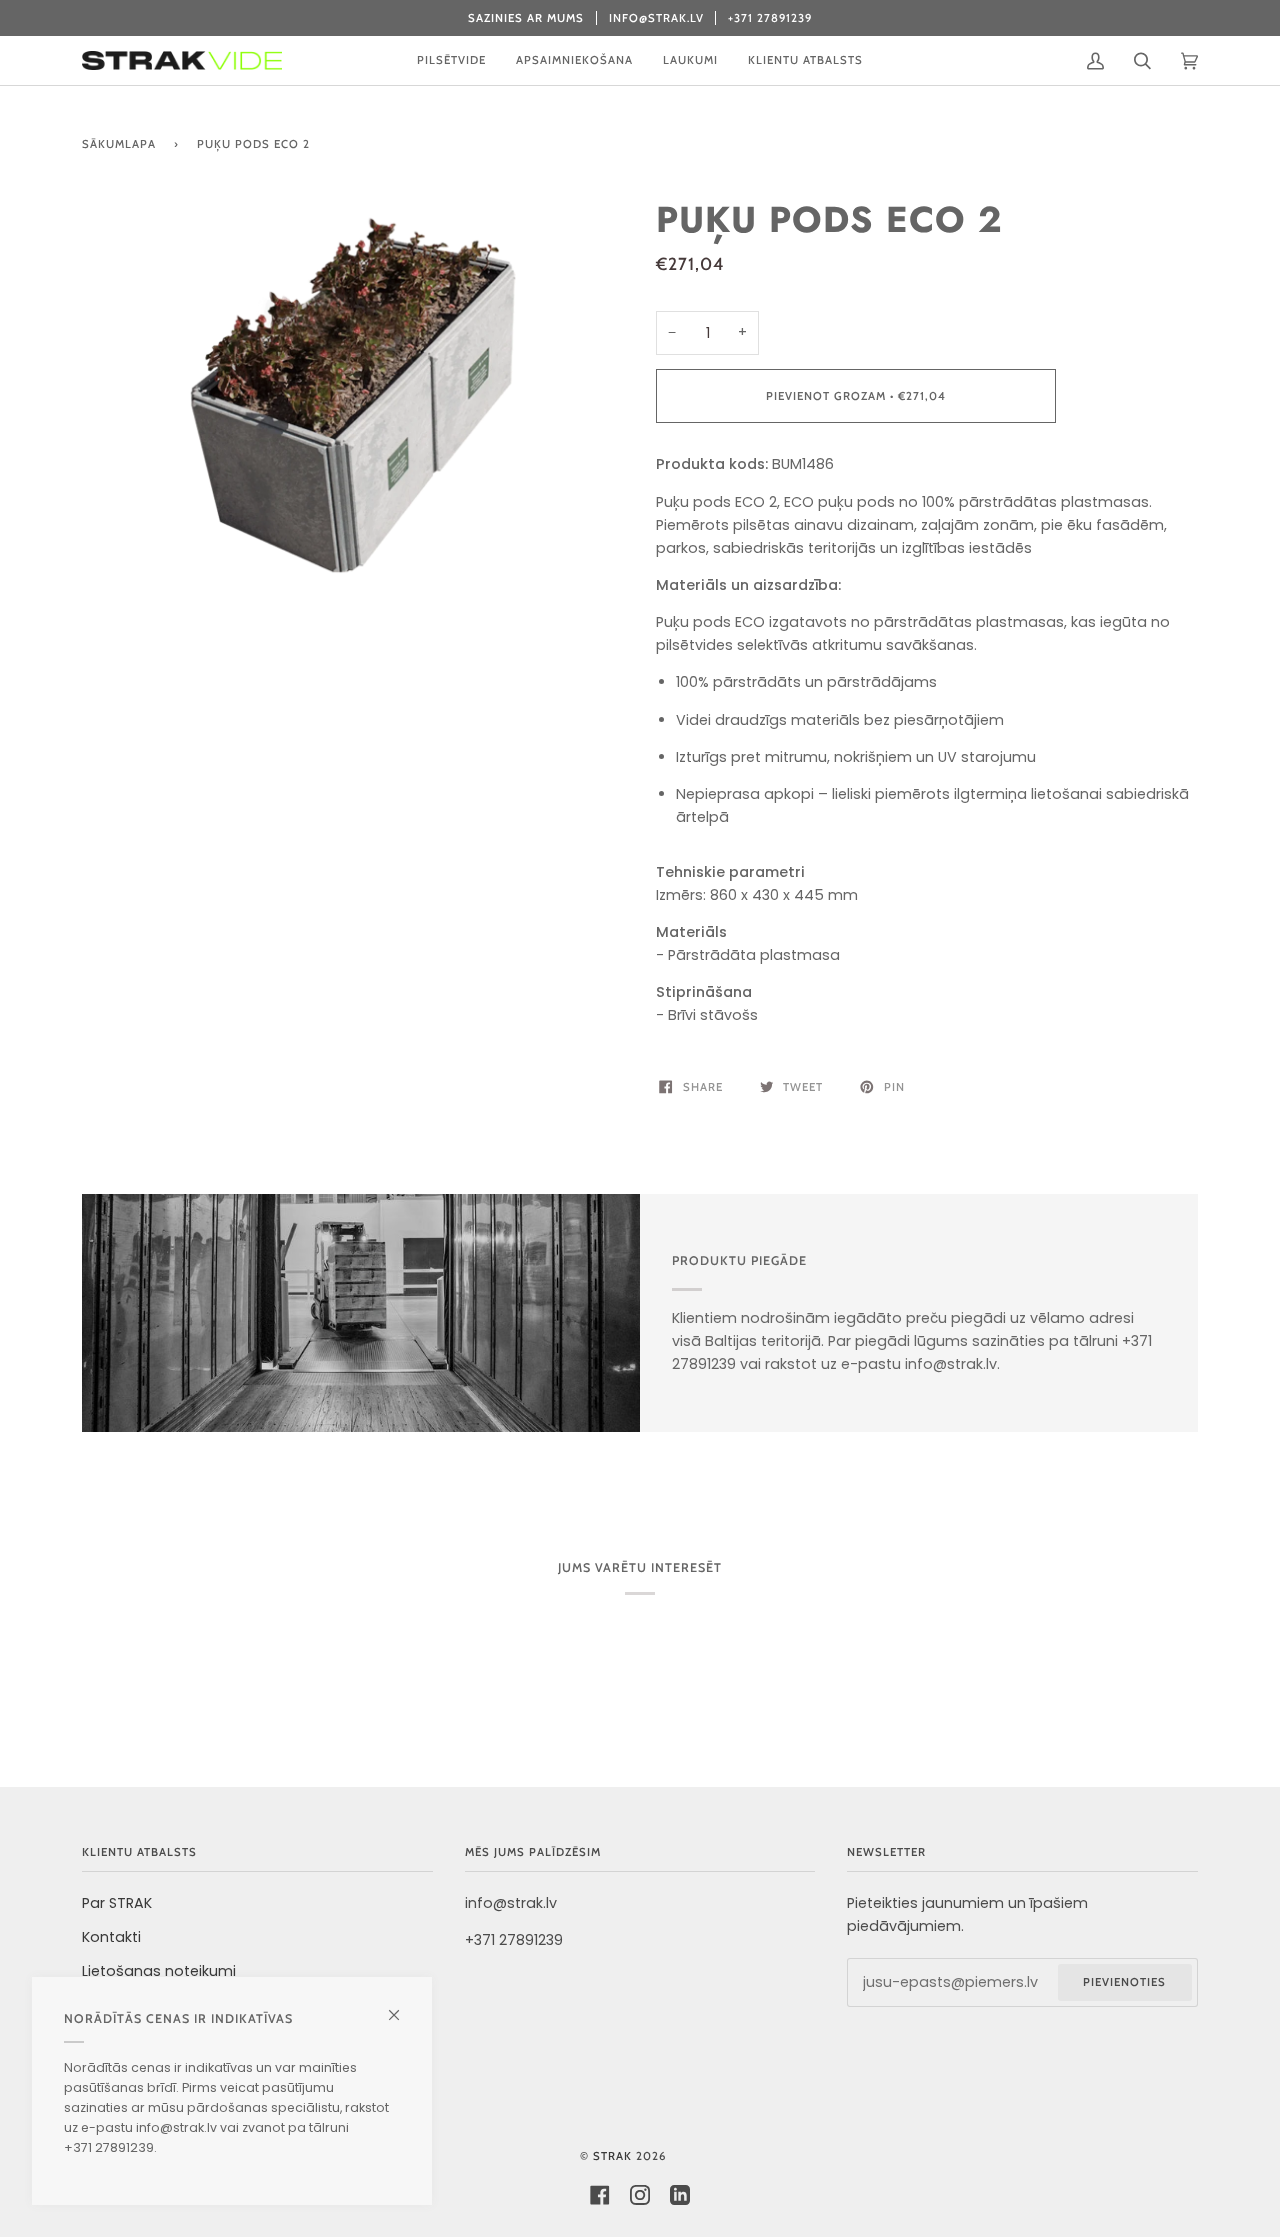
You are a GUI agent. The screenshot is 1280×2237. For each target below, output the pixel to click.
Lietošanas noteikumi (159, 1971)
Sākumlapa (119, 144)
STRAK (612, 2156)
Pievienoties (1124, 1982)
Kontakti (111, 1937)
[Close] (402, 2006)
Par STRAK (117, 1903)
